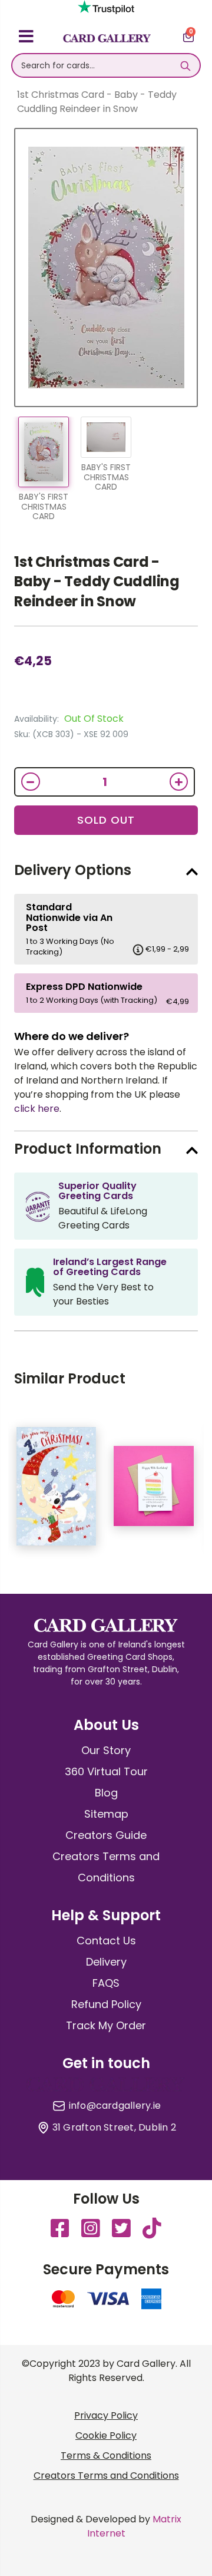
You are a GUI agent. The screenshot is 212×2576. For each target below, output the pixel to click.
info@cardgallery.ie (115, 2106)
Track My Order (106, 2025)
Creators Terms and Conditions (106, 2476)
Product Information (88, 1149)
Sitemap (106, 1814)
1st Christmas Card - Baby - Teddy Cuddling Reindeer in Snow (97, 582)
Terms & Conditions (106, 2456)
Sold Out (106, 820)
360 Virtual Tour (106, 1771)
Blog (106, 1793)
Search (185, 65)
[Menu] (26, 38)
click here (37, 1109)
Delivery (106, 1962)
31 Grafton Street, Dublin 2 (114, 2128)
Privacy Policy (106, 2415)
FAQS (106, 1983)
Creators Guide (106, 1835)
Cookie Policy (106, 2435)
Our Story (106, 1750)
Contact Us (106, 1941)
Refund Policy (106, 2004)
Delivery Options (73, 870)
